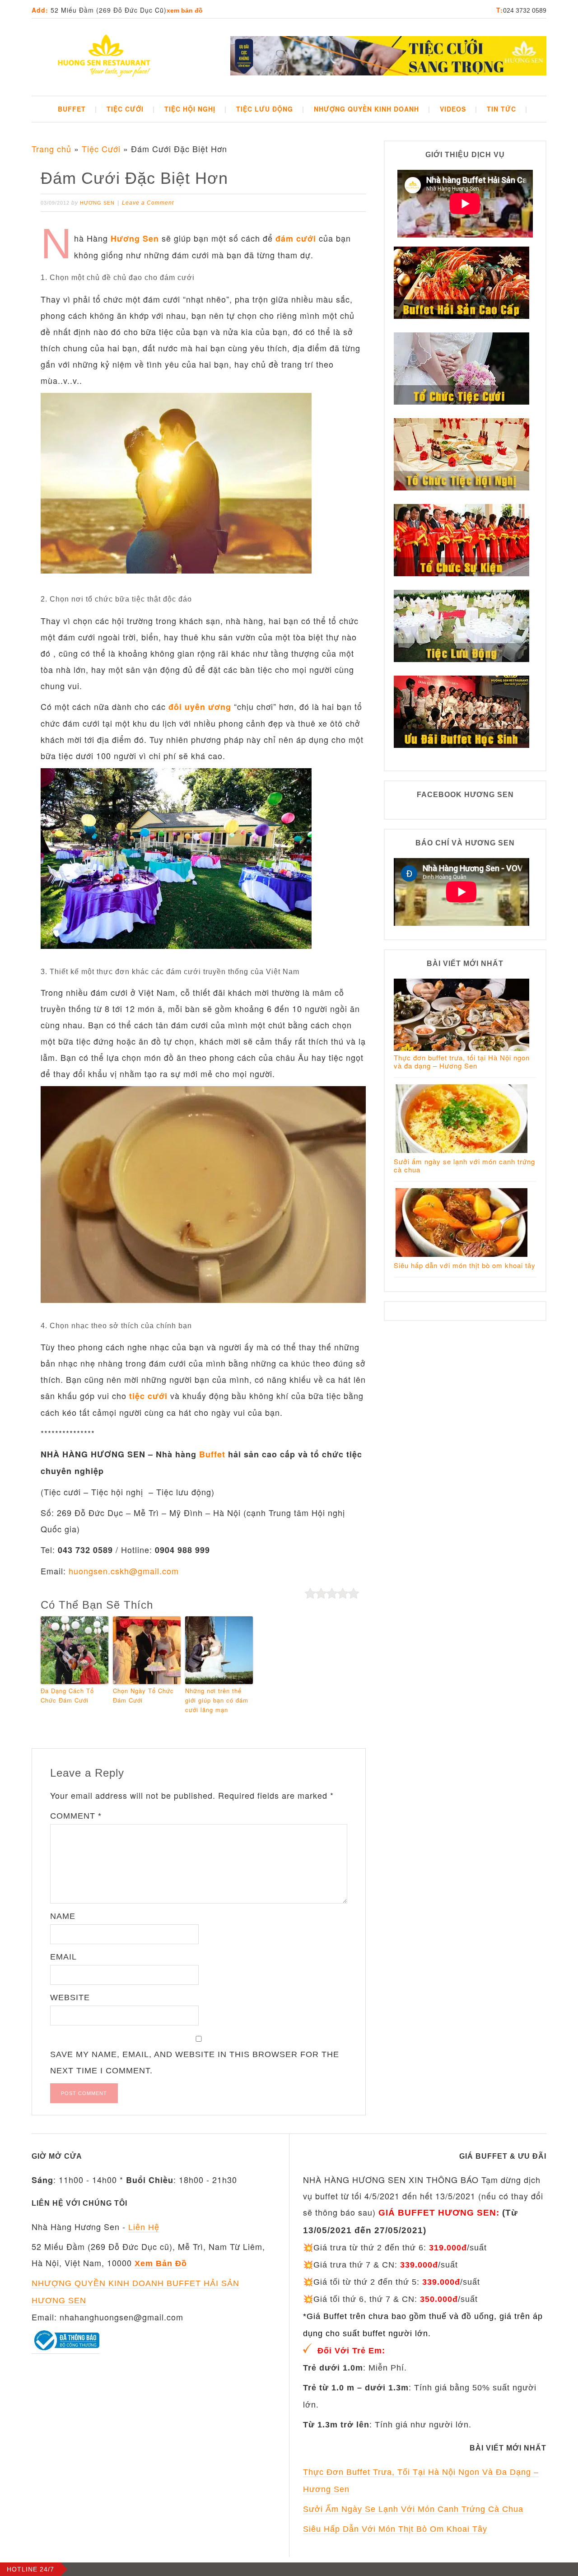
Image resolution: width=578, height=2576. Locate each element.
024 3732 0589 (525, 10)
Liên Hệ (144, 2227)
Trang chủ (51, 149)
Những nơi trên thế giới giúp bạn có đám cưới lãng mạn (217, 1700)
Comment (76, 1816)
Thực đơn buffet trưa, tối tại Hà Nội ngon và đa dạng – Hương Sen (462, 1062)
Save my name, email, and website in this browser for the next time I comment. (195, 2063)
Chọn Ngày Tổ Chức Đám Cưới (143, 1695)
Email (63, 1957)
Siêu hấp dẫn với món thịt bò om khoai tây (465, 1265)
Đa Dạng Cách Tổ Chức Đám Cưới (67, 1695)
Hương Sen (135, 238)
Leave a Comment (148, 203)
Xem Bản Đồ (185, 10)
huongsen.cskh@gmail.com (124, 1571)
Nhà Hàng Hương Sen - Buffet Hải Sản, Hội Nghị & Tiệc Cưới (104, 57)
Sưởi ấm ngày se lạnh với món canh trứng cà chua (464, 1165)
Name (63, 1916)
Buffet (212, 1454)
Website (70, 1997)
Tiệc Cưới (101, 149)
